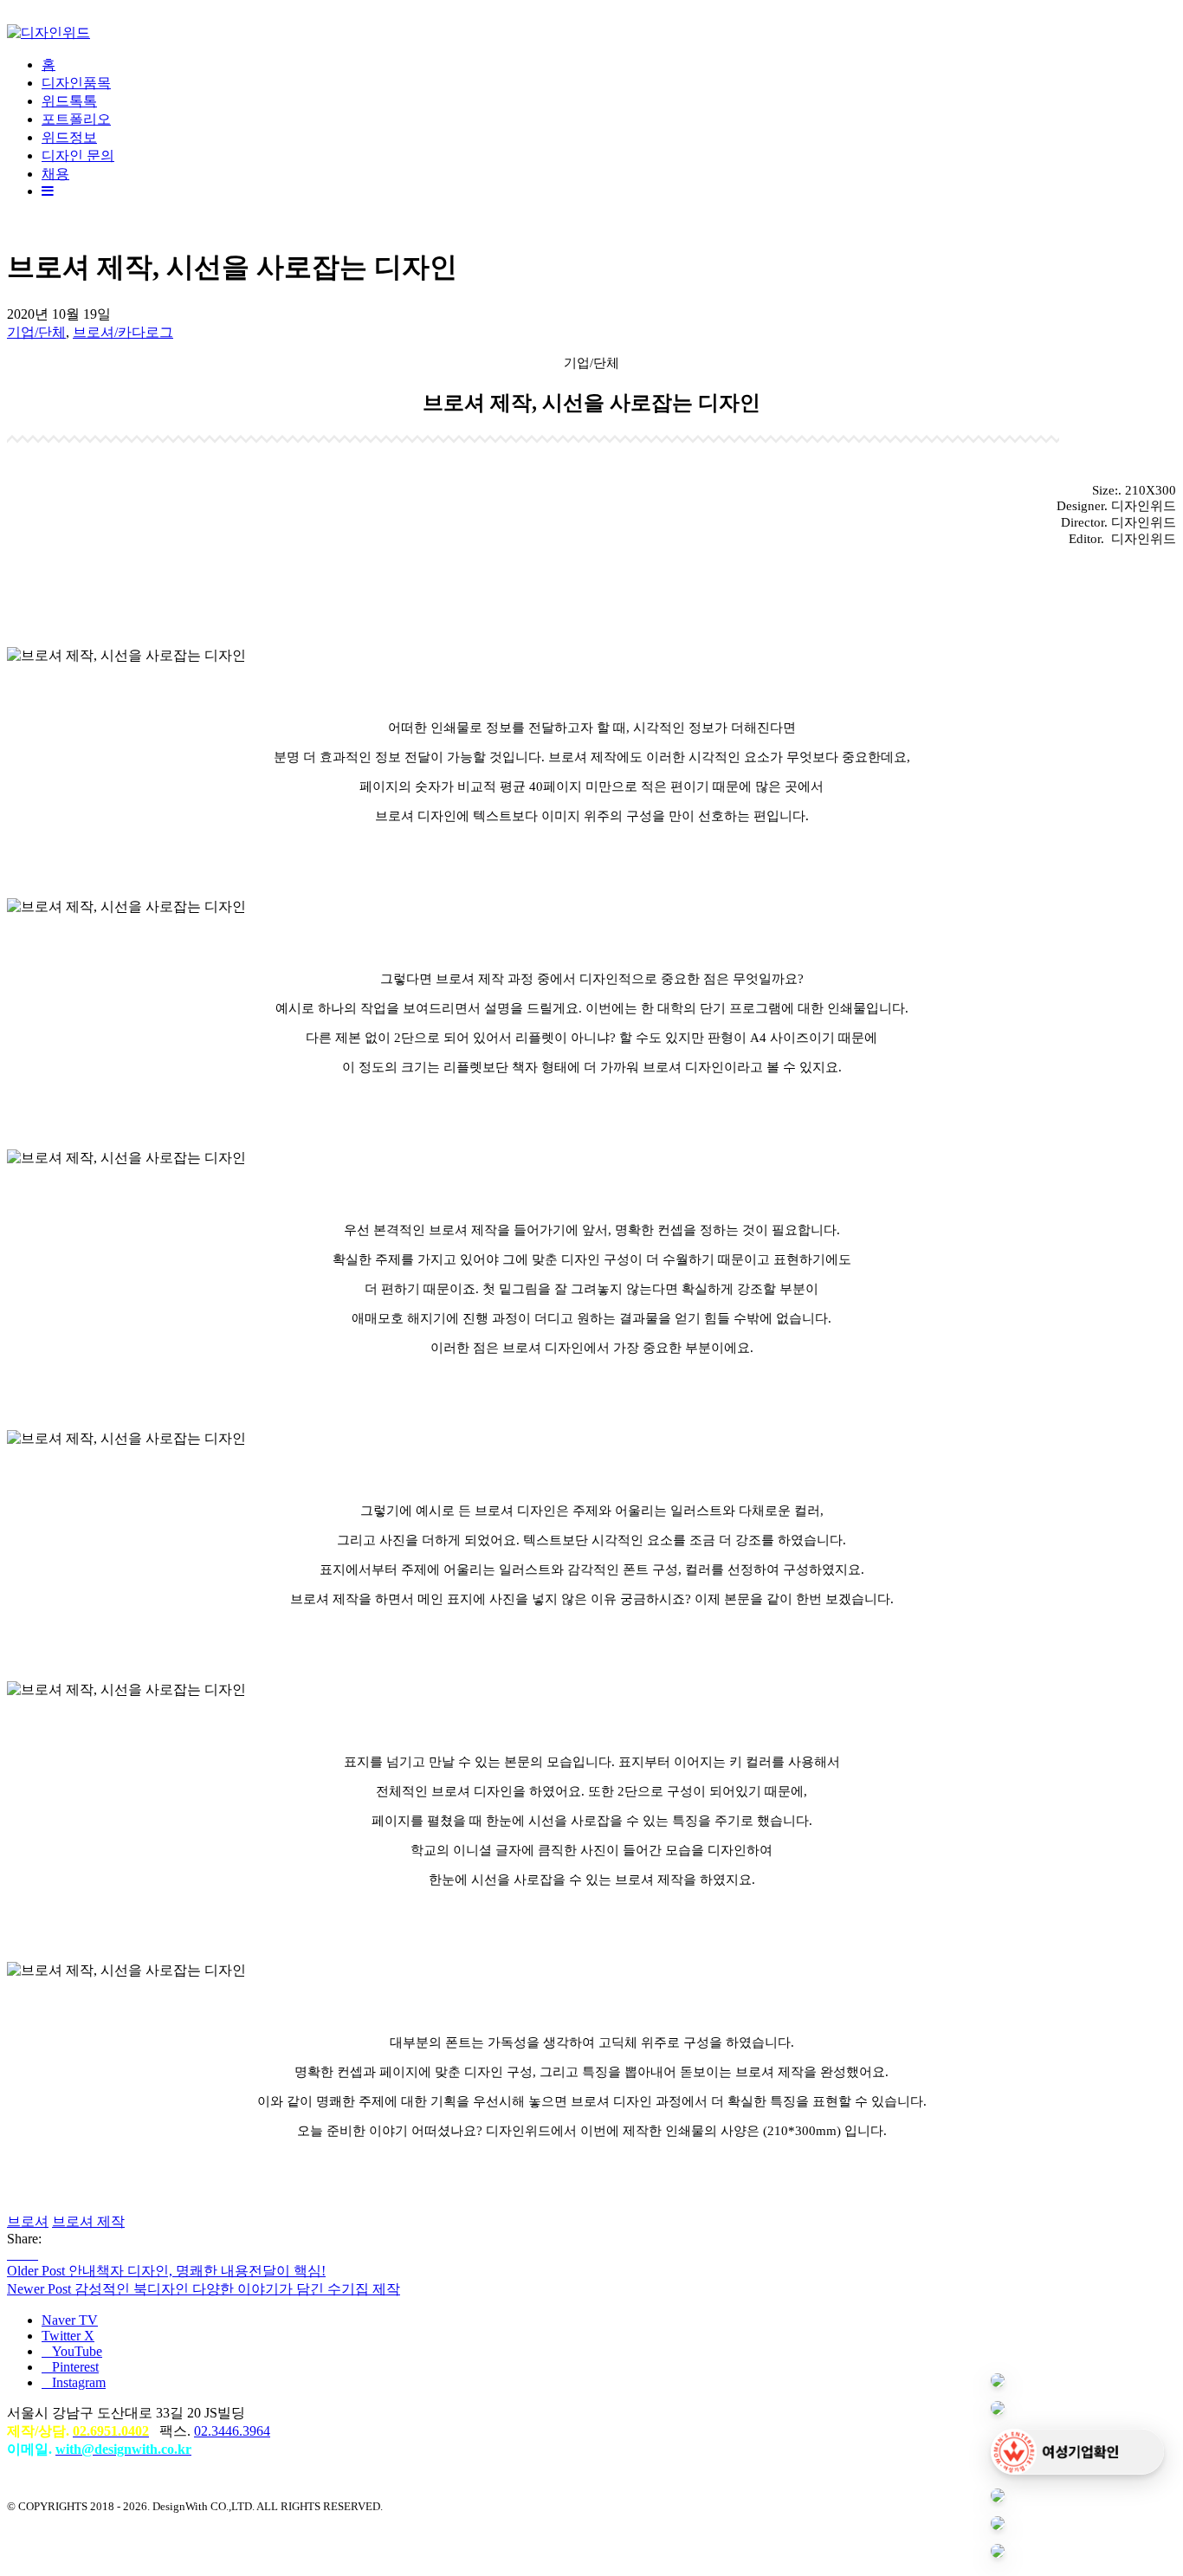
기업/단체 (36, 332)
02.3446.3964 (232, 2431)
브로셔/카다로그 (123, 332)
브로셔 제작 (88, 2221)
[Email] (33, 2254)
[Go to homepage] (48, 32)
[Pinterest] (23, 2254)
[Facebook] (12, 2254)
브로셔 (28, 2221)
